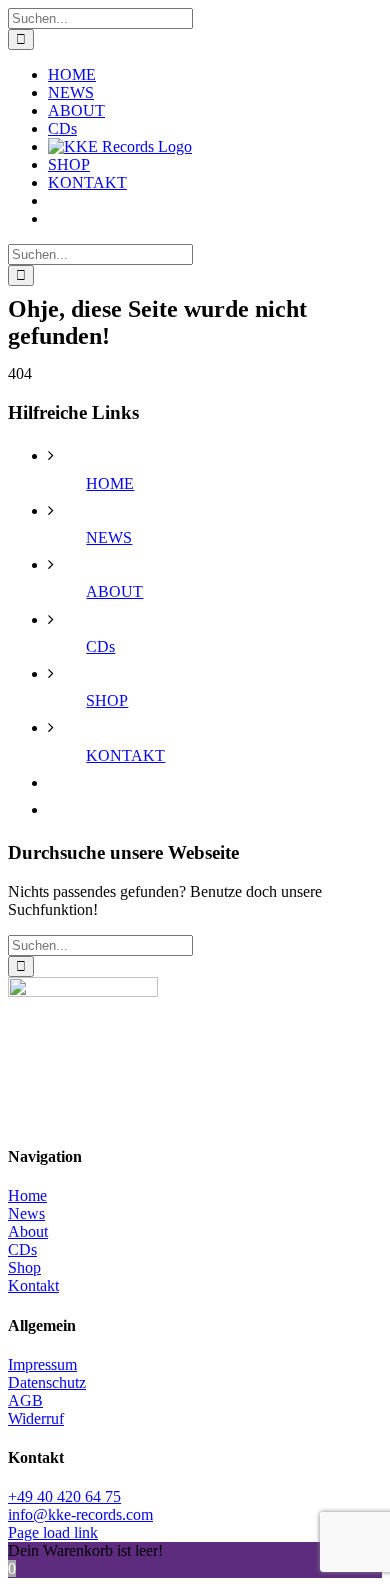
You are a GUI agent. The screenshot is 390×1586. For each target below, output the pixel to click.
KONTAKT (125, 755)
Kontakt (33, 1285)
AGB (25, 1400)
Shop (24, 1267)
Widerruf (36, 1418)
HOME (110, 483)
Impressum (42, 1364)
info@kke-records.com (80, 1514)
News (26, 1213)
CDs (100, 646)
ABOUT (114, 591)
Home (27, 1195)
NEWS (109, 537)
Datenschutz (47, 1382)
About (28, 1231)
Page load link (53, 1532)
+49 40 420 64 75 (64, 1496)
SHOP (107, 700)
